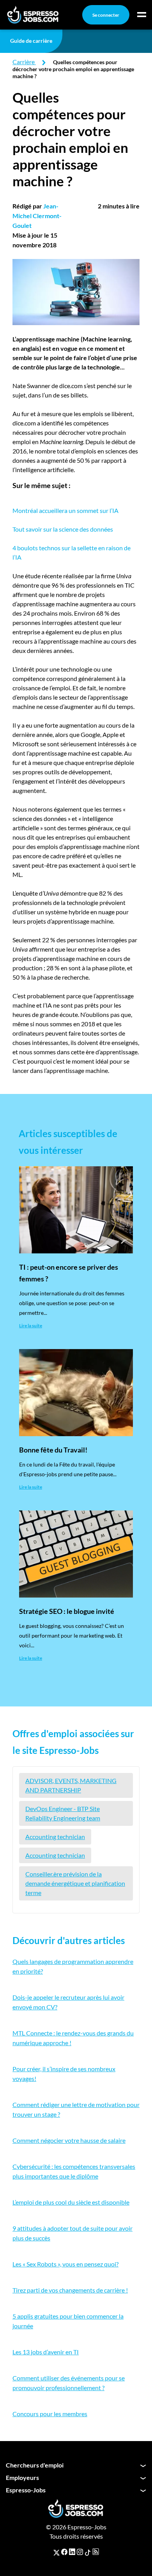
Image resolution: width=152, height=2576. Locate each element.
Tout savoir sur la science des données (63, 529)
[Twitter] (57, 2552)
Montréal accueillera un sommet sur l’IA (65, 510)
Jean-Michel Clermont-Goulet (37, 216)
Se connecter (106, 15)
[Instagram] (80, 2552)
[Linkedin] (72, 2552)
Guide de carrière (31, 41)
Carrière (24, 62)
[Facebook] (64, 2552)
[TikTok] (88, 2552)
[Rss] (96, 2552)
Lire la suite (31, 1326)
